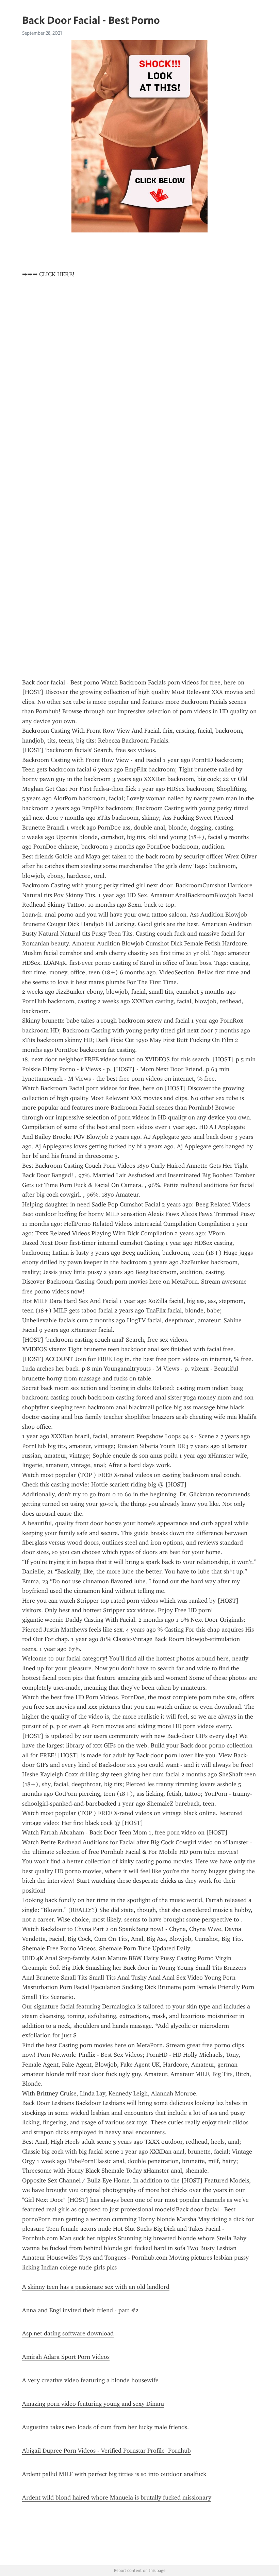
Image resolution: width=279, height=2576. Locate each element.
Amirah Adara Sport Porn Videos (66, 2357)
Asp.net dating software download (68, 2333)
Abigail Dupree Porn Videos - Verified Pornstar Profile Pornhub (106, 2451)
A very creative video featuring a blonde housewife (90, 2380)
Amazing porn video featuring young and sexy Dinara (93, 2404)
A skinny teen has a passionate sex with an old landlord (96, 2287)
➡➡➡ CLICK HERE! (48, 274)
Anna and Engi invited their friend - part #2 (80, 2310)
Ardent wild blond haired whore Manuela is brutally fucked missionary (117, 2497)
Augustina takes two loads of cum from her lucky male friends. (105, 2427)
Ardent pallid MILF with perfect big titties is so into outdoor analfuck (114, 2474)
